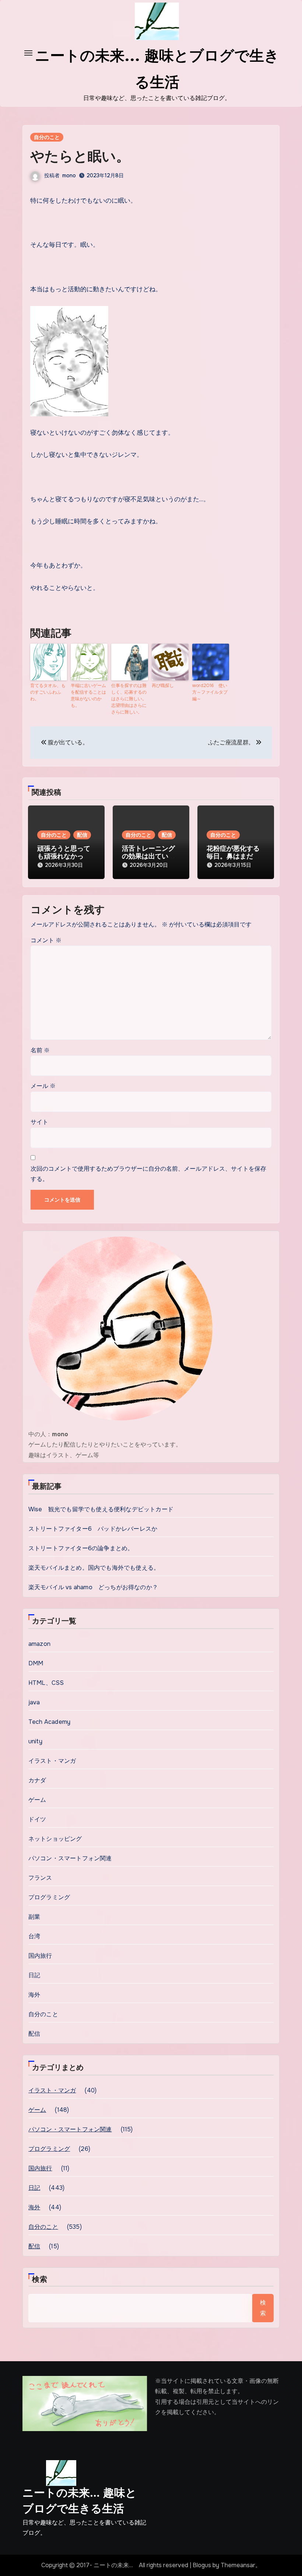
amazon (39, 1644)
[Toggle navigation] (28, 53)
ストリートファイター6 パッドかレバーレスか (93, 1529)
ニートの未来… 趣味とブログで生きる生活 (80, 2501)
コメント (46, 940)
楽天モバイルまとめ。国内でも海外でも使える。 (94, 1568)
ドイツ (37, 1819)
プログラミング (49, 1897)
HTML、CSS (46, 1683)
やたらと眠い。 (80, 156)
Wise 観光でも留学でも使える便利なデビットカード (101, 1509)
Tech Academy (49, 1722)
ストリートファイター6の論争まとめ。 (81, 1548)
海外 (34, 1995)
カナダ (37, 1780)
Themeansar (238, 2565)
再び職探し (163, 686)
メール (43, 1086)
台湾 (34, 1936)
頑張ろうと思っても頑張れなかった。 (64, 856)
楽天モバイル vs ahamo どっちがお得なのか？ (93, 1587)
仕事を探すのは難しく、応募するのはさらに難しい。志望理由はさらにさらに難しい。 (129, 699)
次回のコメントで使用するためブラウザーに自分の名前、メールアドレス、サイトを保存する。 (148, 1174)
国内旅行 (40, 1956)
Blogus (202, 2565)
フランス (40, 1878)
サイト (39, 1122)
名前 (40, 1050)
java (34, 1702)
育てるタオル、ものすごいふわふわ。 (48, 692)
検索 (40, 2279)
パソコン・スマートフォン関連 (70, 1858)
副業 (34, 1917)
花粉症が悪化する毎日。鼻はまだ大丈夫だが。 (233, 856)
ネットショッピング (55, 1839)
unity (35, 1741)
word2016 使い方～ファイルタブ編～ (210, 692)
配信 (82, 835)
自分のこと (47, 137)
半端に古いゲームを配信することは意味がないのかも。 (88, 695)
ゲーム (37, 1800)
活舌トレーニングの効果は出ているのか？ (148, 856)
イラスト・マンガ (52, 1761)
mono (69, 175)
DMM (36, 1663)
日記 (34, 1975)
